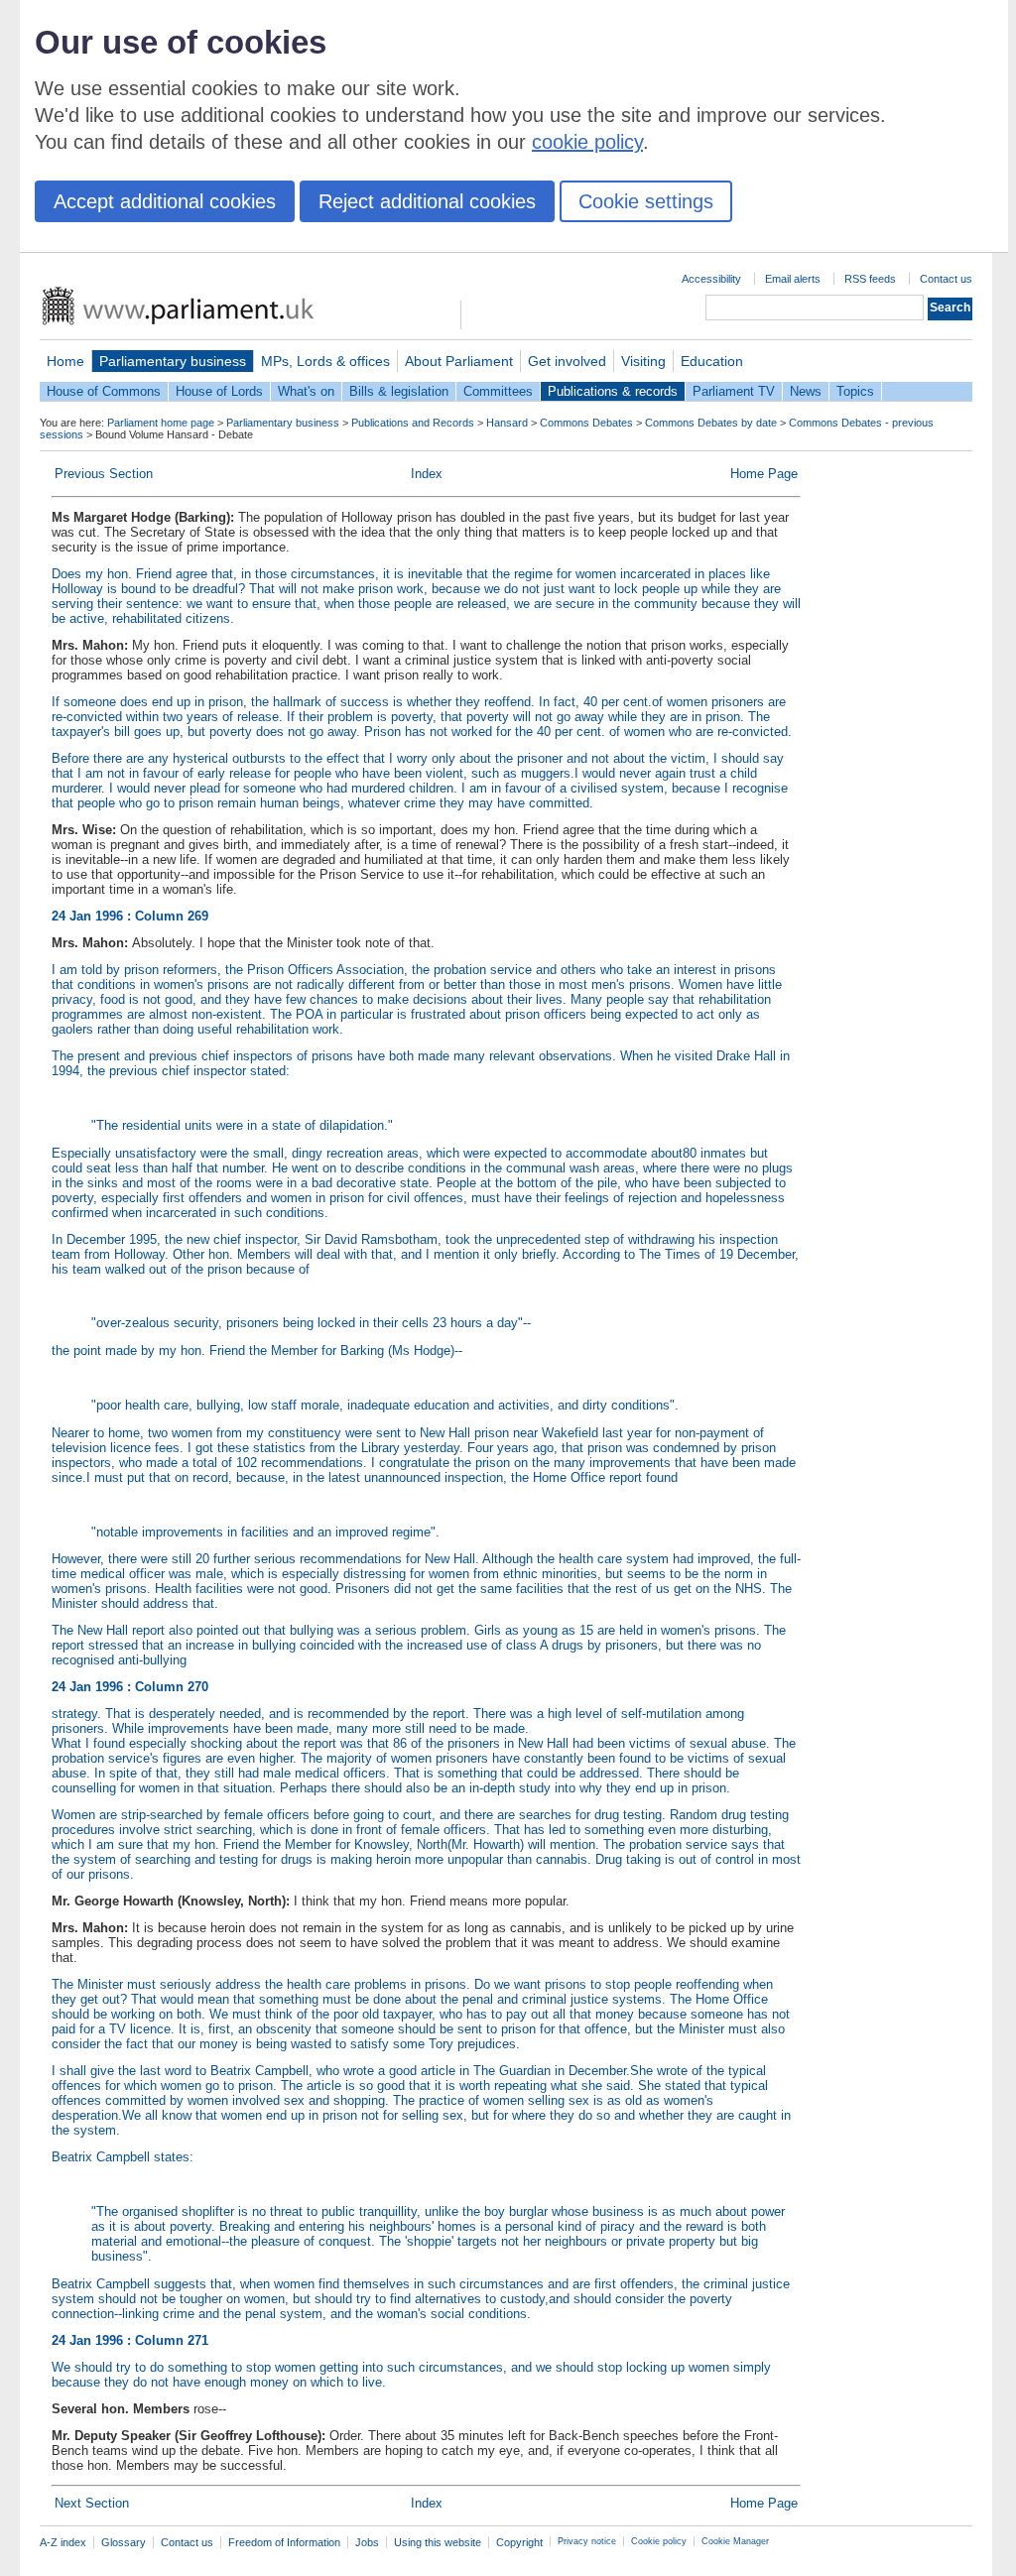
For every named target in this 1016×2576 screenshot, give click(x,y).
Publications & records (613, 391)
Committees (498, 391)
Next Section (92, 2503)
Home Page (764, 474)
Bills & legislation (399, 391)
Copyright (519, 2542)
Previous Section (104, 474)
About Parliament (459, 361)
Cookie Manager (735, 2541)
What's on (306, 391)
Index (427, 474)
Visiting (643, 361)
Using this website (438, 2542)
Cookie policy (659, 2541)
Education (712, 361)
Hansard (507, 423)
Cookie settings (646, 201)
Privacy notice (587, 2541)
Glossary (124, 2542)
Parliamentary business (173, 361)
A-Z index (63, 2542)
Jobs (367, 2542)
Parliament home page (161, 423)
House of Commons (104, 391)
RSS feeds (870, 279)
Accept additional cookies (165, 201)
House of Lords (219, 391)
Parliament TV (734, 391)
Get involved (567, 361)
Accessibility (711, 279)
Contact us (946, 279)
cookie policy (587, 142)
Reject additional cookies (427, 201)
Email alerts (793, 279)
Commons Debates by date (711, 423)
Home (65, 361)
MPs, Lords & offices (325, 361)
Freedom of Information (284, 2542)
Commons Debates (586, 423)
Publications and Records (413, 423)
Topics (855, 391)
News (806, 391)
